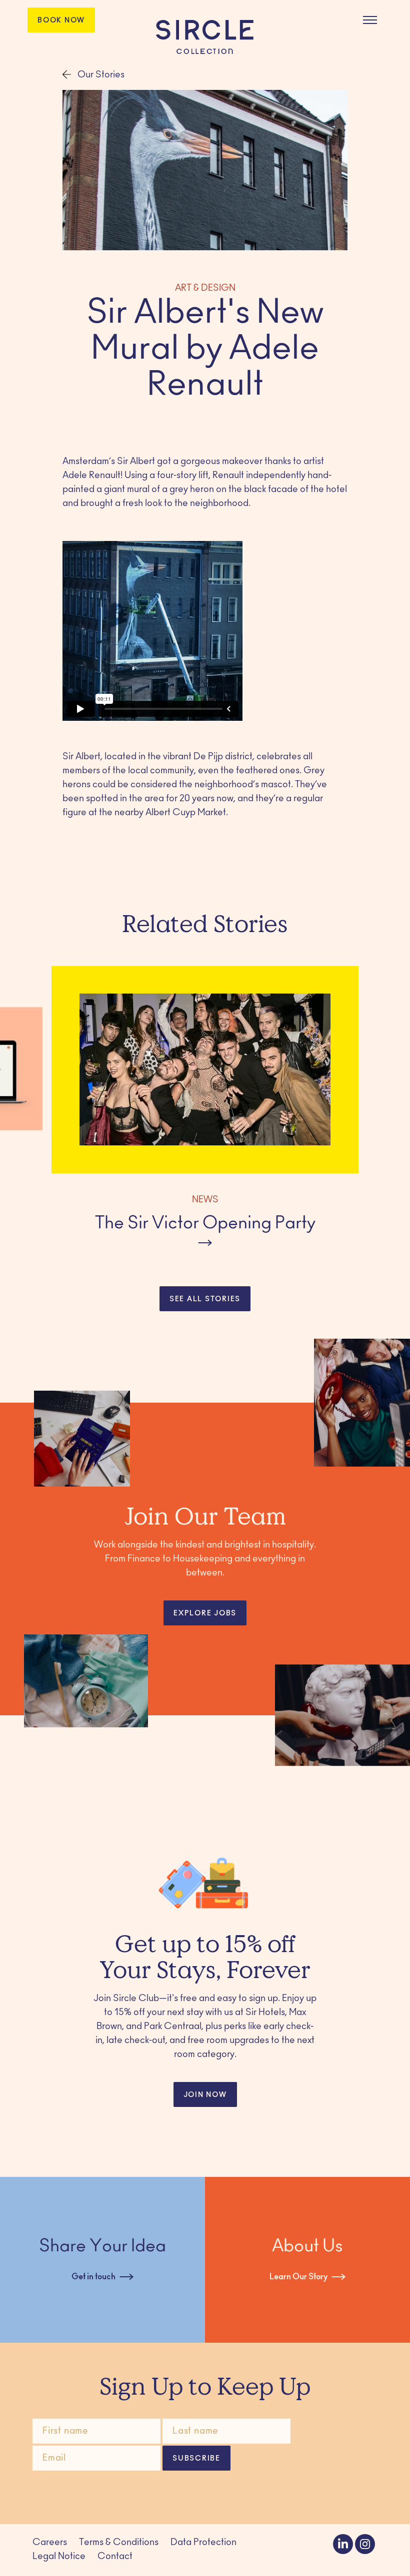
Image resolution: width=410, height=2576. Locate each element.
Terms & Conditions (119, 2543)
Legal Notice (59, 2557)
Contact (115, 2557)
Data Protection (203, 2543)
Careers (50, 2543)
